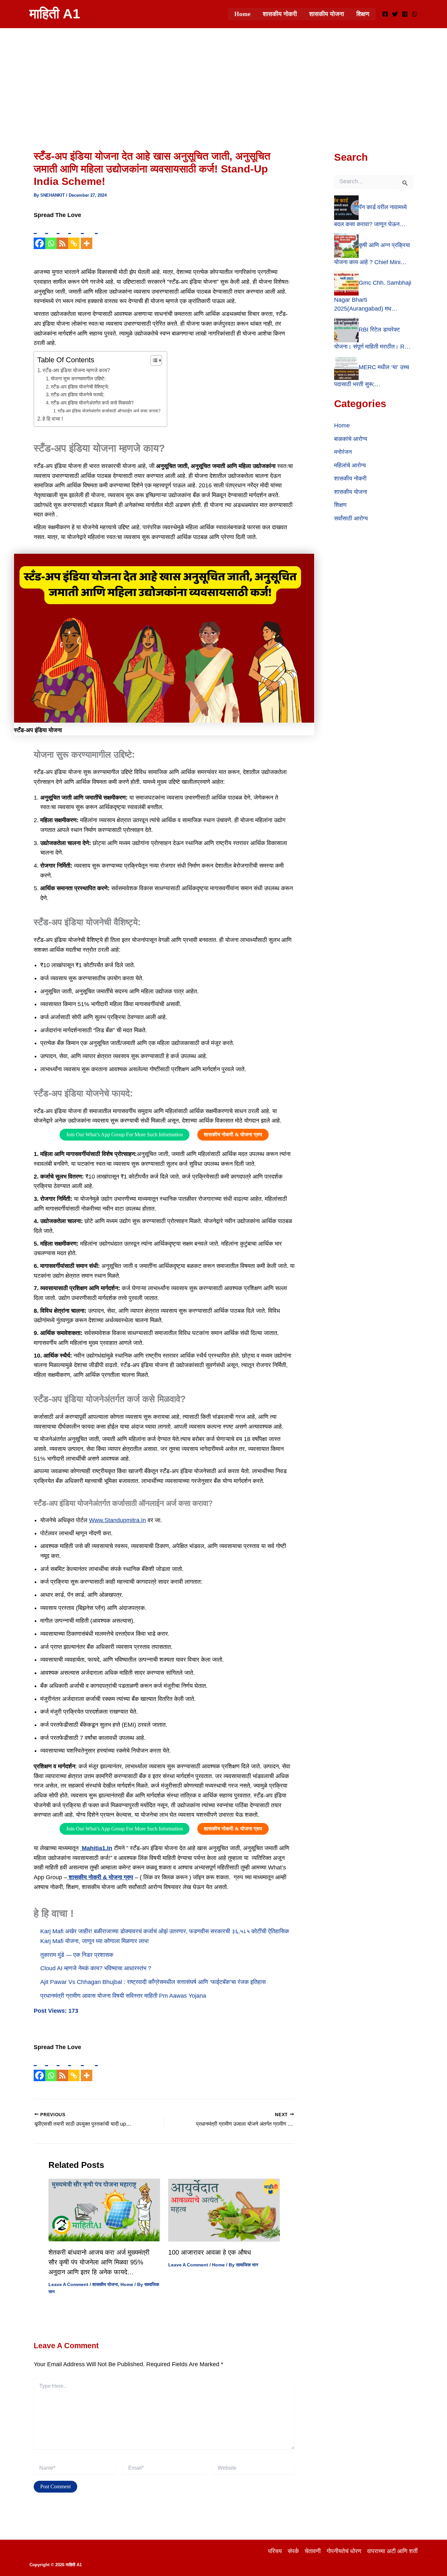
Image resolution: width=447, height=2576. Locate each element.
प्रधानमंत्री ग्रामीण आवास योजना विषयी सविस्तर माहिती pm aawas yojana (123, 1996)
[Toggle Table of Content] (153, 360)
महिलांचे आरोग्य (350, 465)
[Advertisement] (223, 77)
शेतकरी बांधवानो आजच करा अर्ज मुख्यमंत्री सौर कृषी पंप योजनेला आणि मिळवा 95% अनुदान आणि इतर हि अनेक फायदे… (99, 2262)
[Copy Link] (74, 235)
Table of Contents (66, 360)
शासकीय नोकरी (280, 14)
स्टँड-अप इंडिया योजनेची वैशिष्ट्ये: (80, 387)
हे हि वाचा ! (53, 419)
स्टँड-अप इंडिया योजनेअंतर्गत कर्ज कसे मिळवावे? (92, 403)
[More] (87, 235)
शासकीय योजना (327, 14)
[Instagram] (405, 14)
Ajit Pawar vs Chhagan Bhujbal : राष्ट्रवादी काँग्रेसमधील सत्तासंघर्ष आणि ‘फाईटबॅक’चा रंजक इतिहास (153, 1982)
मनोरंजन (343, 452)
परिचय (275, 2551)
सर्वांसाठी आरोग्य (351, 518)
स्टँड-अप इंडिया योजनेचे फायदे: (78, 395)
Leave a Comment (68, 2284)
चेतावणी (313, 2551)
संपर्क (293, 2551)
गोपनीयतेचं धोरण (344, 2551)
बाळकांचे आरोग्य (351, 439)
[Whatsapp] (51, 235)
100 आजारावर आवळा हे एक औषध (210, 2252)
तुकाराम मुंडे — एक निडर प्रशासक (77, 1955)
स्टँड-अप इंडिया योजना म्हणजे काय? (76, 370)
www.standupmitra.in (117, 1520)
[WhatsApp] (415, 14)
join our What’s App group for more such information (125, 1135)
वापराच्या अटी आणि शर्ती (392, 2551)
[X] (395, 14)
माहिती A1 (55, 14)
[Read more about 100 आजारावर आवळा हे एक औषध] (224, 2210)
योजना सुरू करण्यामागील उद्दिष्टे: (78, 379)
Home (242, 14)
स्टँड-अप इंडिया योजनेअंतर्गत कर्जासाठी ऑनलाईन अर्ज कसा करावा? (109, 411)
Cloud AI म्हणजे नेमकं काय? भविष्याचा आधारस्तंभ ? (96, 1968)
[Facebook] (385, 14)
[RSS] (62, 235)
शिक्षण (363, 14)
